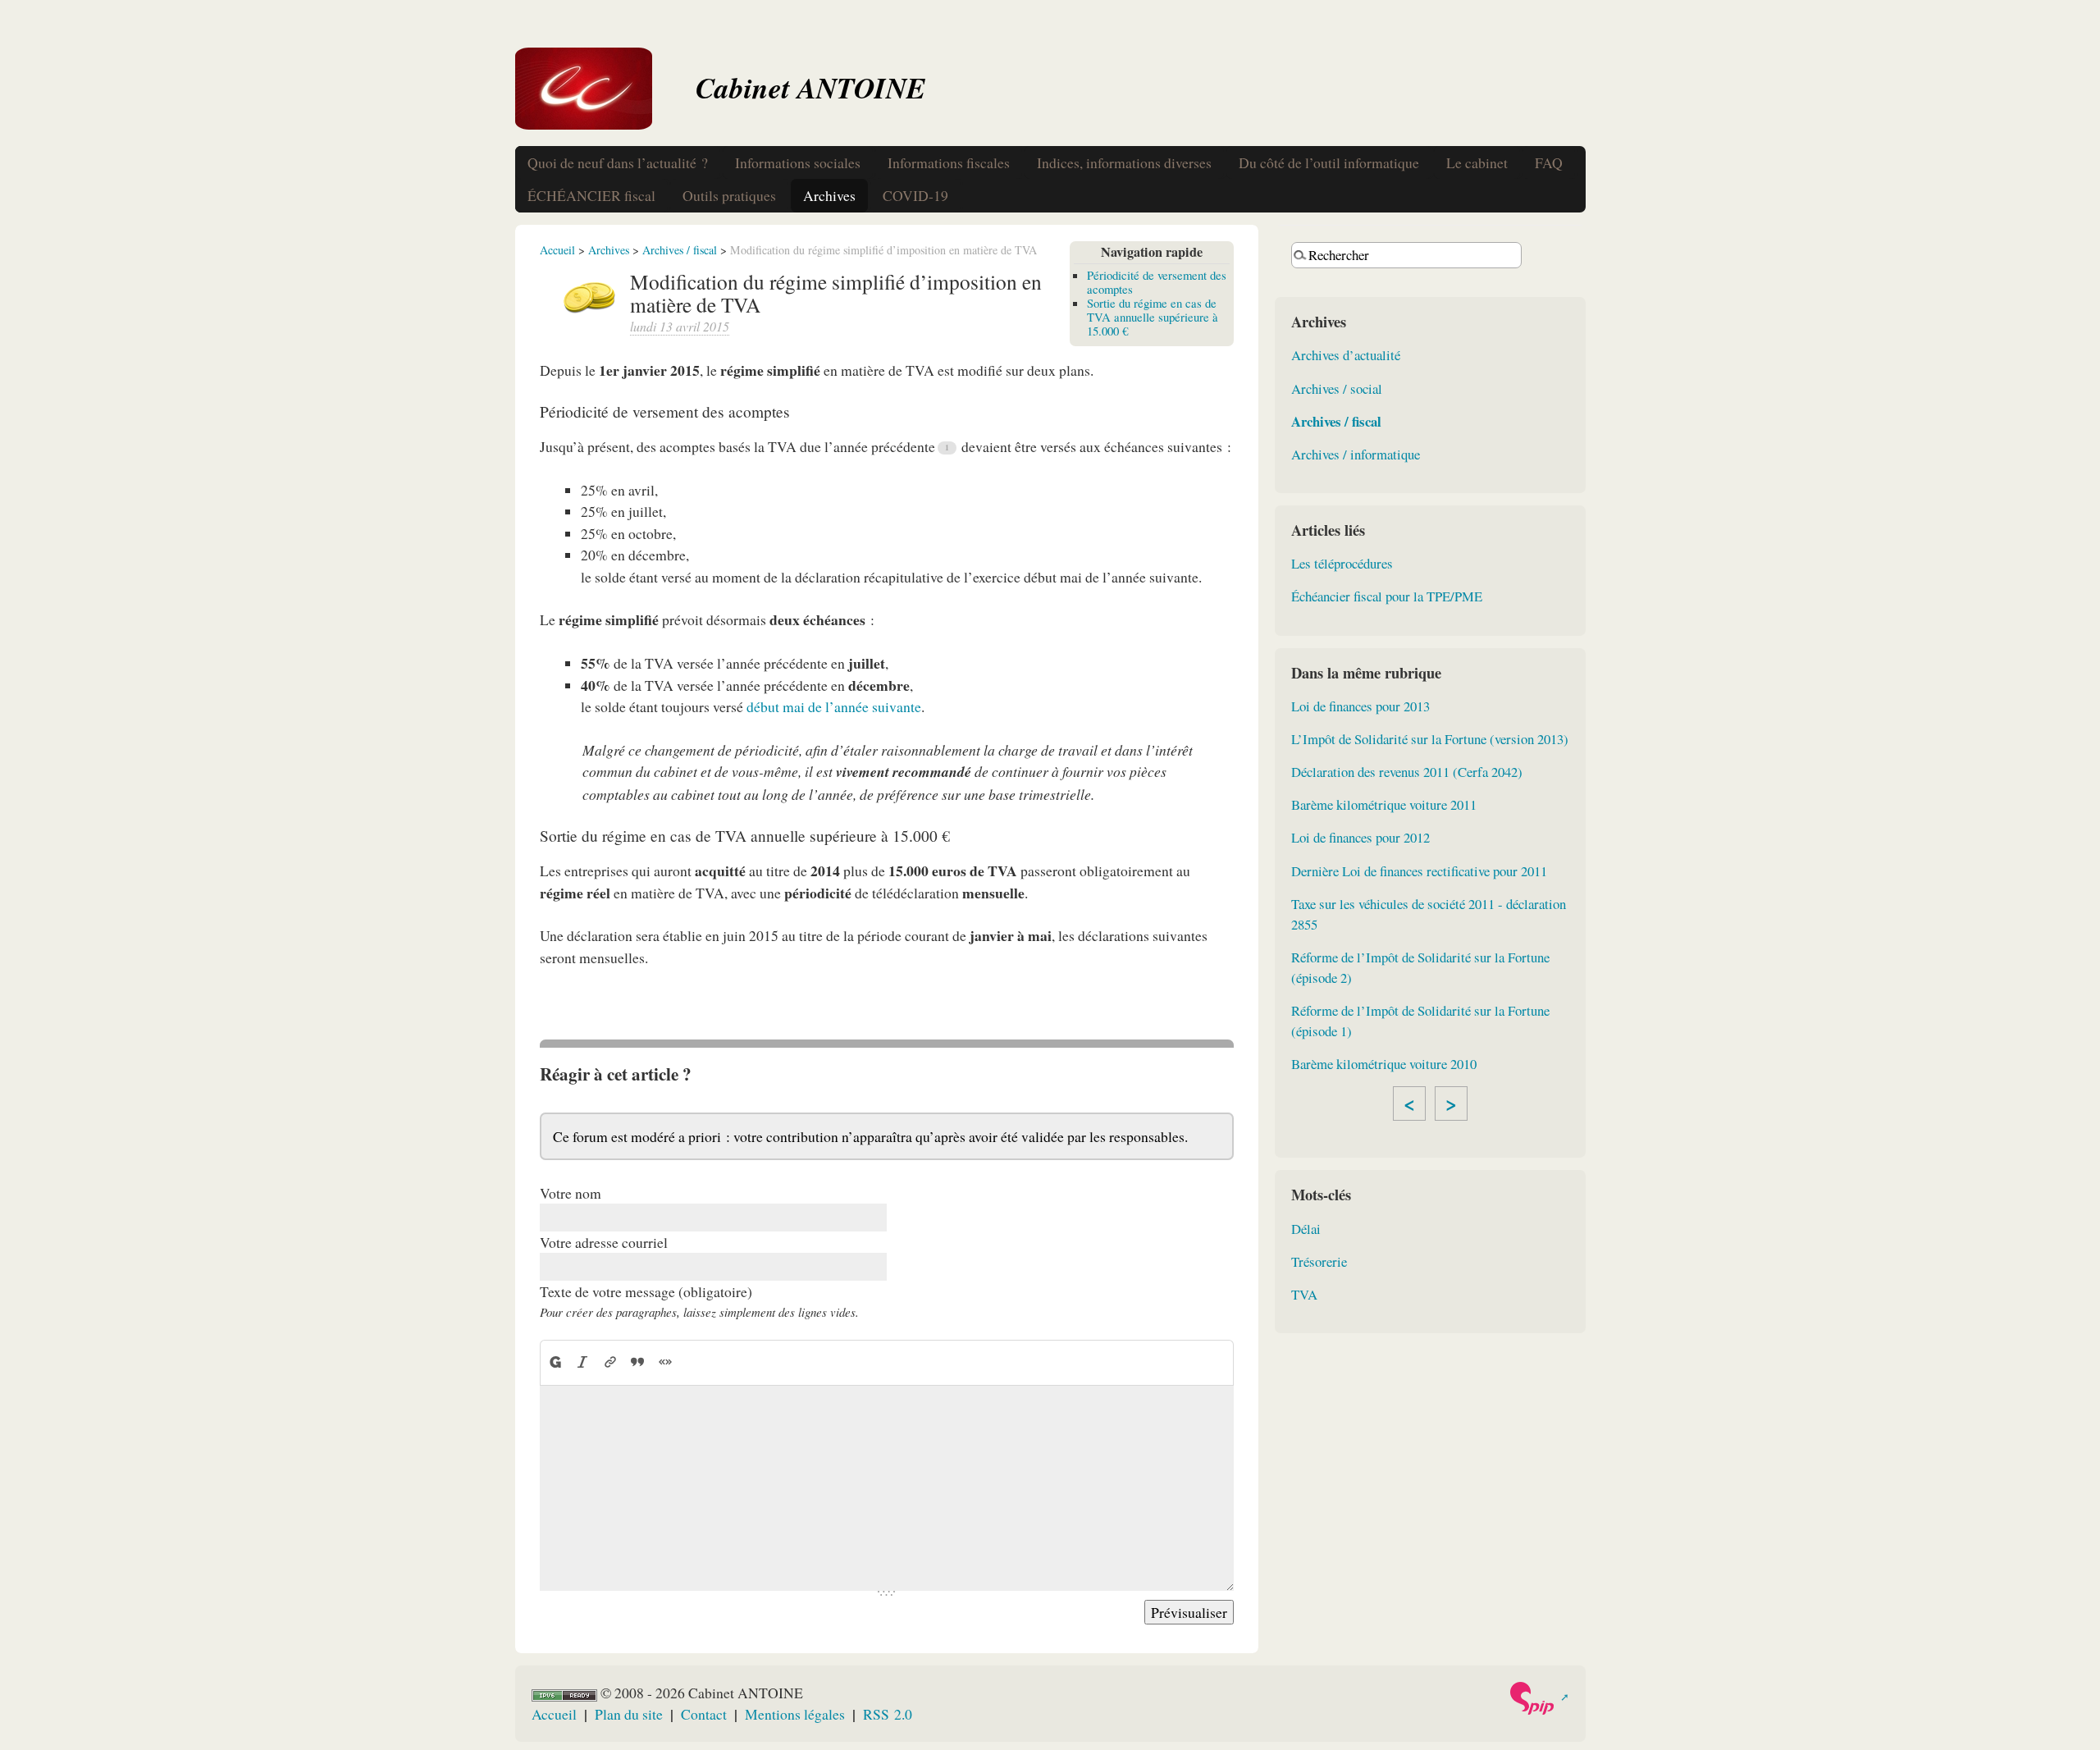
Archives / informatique (1356, 454)
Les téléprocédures (1342, 563)
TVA (1304, 1294)
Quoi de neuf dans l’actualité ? (618, 162)
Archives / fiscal (680, 250)
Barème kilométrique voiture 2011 (1384, 804)
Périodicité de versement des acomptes (1157, 282)
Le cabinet (1477, 162)
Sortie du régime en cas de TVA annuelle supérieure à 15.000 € (1153, 317)
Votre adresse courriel (604, 1242)
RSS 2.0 (888, 1714)
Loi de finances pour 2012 (1360, 837)
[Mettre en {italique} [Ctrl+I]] (582, 1362)
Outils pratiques (729, 195)
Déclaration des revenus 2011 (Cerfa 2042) (1407, 772)
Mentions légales (795, 1714)
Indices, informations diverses (1124, 162)
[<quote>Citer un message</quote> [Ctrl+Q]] (637, 1362)
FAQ (1549, 162)
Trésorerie (1319, 1261)
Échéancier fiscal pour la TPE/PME (1387, 596)
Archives (829, 195)
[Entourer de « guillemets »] (665, 1362)
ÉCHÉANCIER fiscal (591, 195)
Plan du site (629, 1714)
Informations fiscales (949, 162)
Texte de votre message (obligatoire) (646, 1291)
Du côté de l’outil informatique (1329, 162)
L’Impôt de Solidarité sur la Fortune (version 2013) (1430, 739)
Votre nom (571, 1193)
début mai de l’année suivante (834, 706)
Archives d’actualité (1346, 355)
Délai (1306, 1229)
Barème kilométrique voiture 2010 (1384, 1064)
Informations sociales (798, 162)
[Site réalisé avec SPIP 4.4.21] (1538, 1698)
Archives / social (1337, 388)
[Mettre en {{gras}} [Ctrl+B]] (555, 1362)
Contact (704, 1714)
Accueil (557, 250)
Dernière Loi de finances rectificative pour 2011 (1419, 871)
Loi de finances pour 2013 (1360, 706)
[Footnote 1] (947, 448)
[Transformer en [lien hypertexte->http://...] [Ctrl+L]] (610, 1362)
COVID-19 (915, 195)
